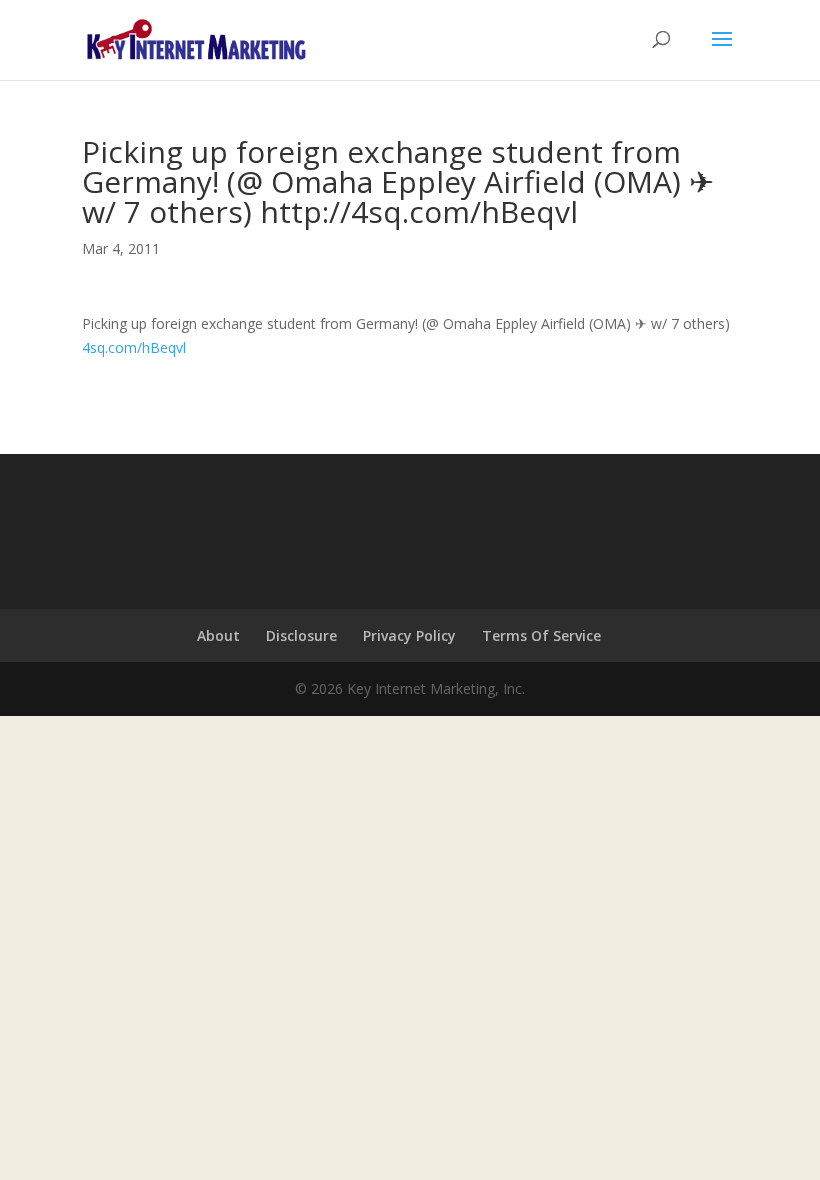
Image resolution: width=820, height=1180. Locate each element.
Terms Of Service (541, 635)
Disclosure (301, 635)
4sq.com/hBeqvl (134, 347)
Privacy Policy (409, 635)
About (218, 635)
